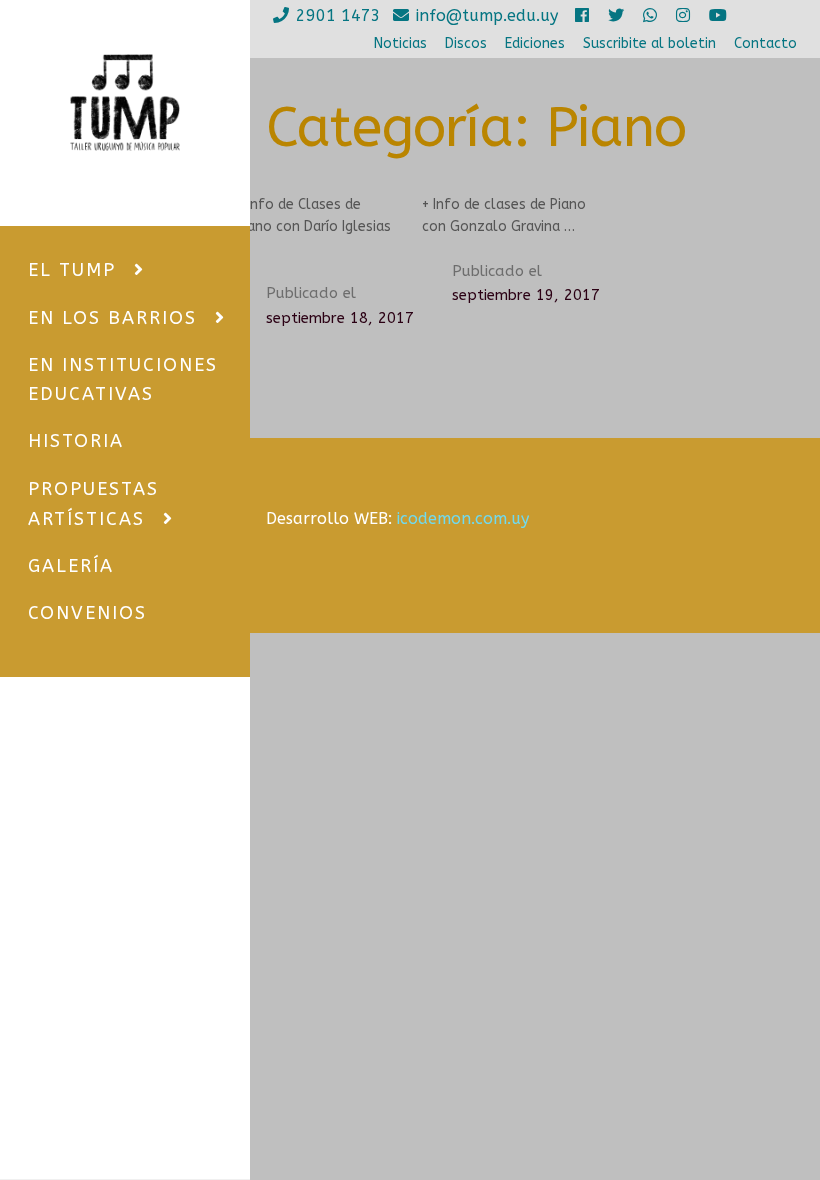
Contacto (765, 43)
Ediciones (535, 43)
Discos (466, 43)
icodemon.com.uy (463, 518)
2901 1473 (338, 15)
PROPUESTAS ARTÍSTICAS (93, 504)
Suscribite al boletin (649, 43)
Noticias (400, 43)
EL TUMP (72, 270)
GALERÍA (71, 566)
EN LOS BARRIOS (112, 318)
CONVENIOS (87, 613)
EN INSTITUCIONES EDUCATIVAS (123, 379)
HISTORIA (76, 441)
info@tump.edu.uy (487, 15)
